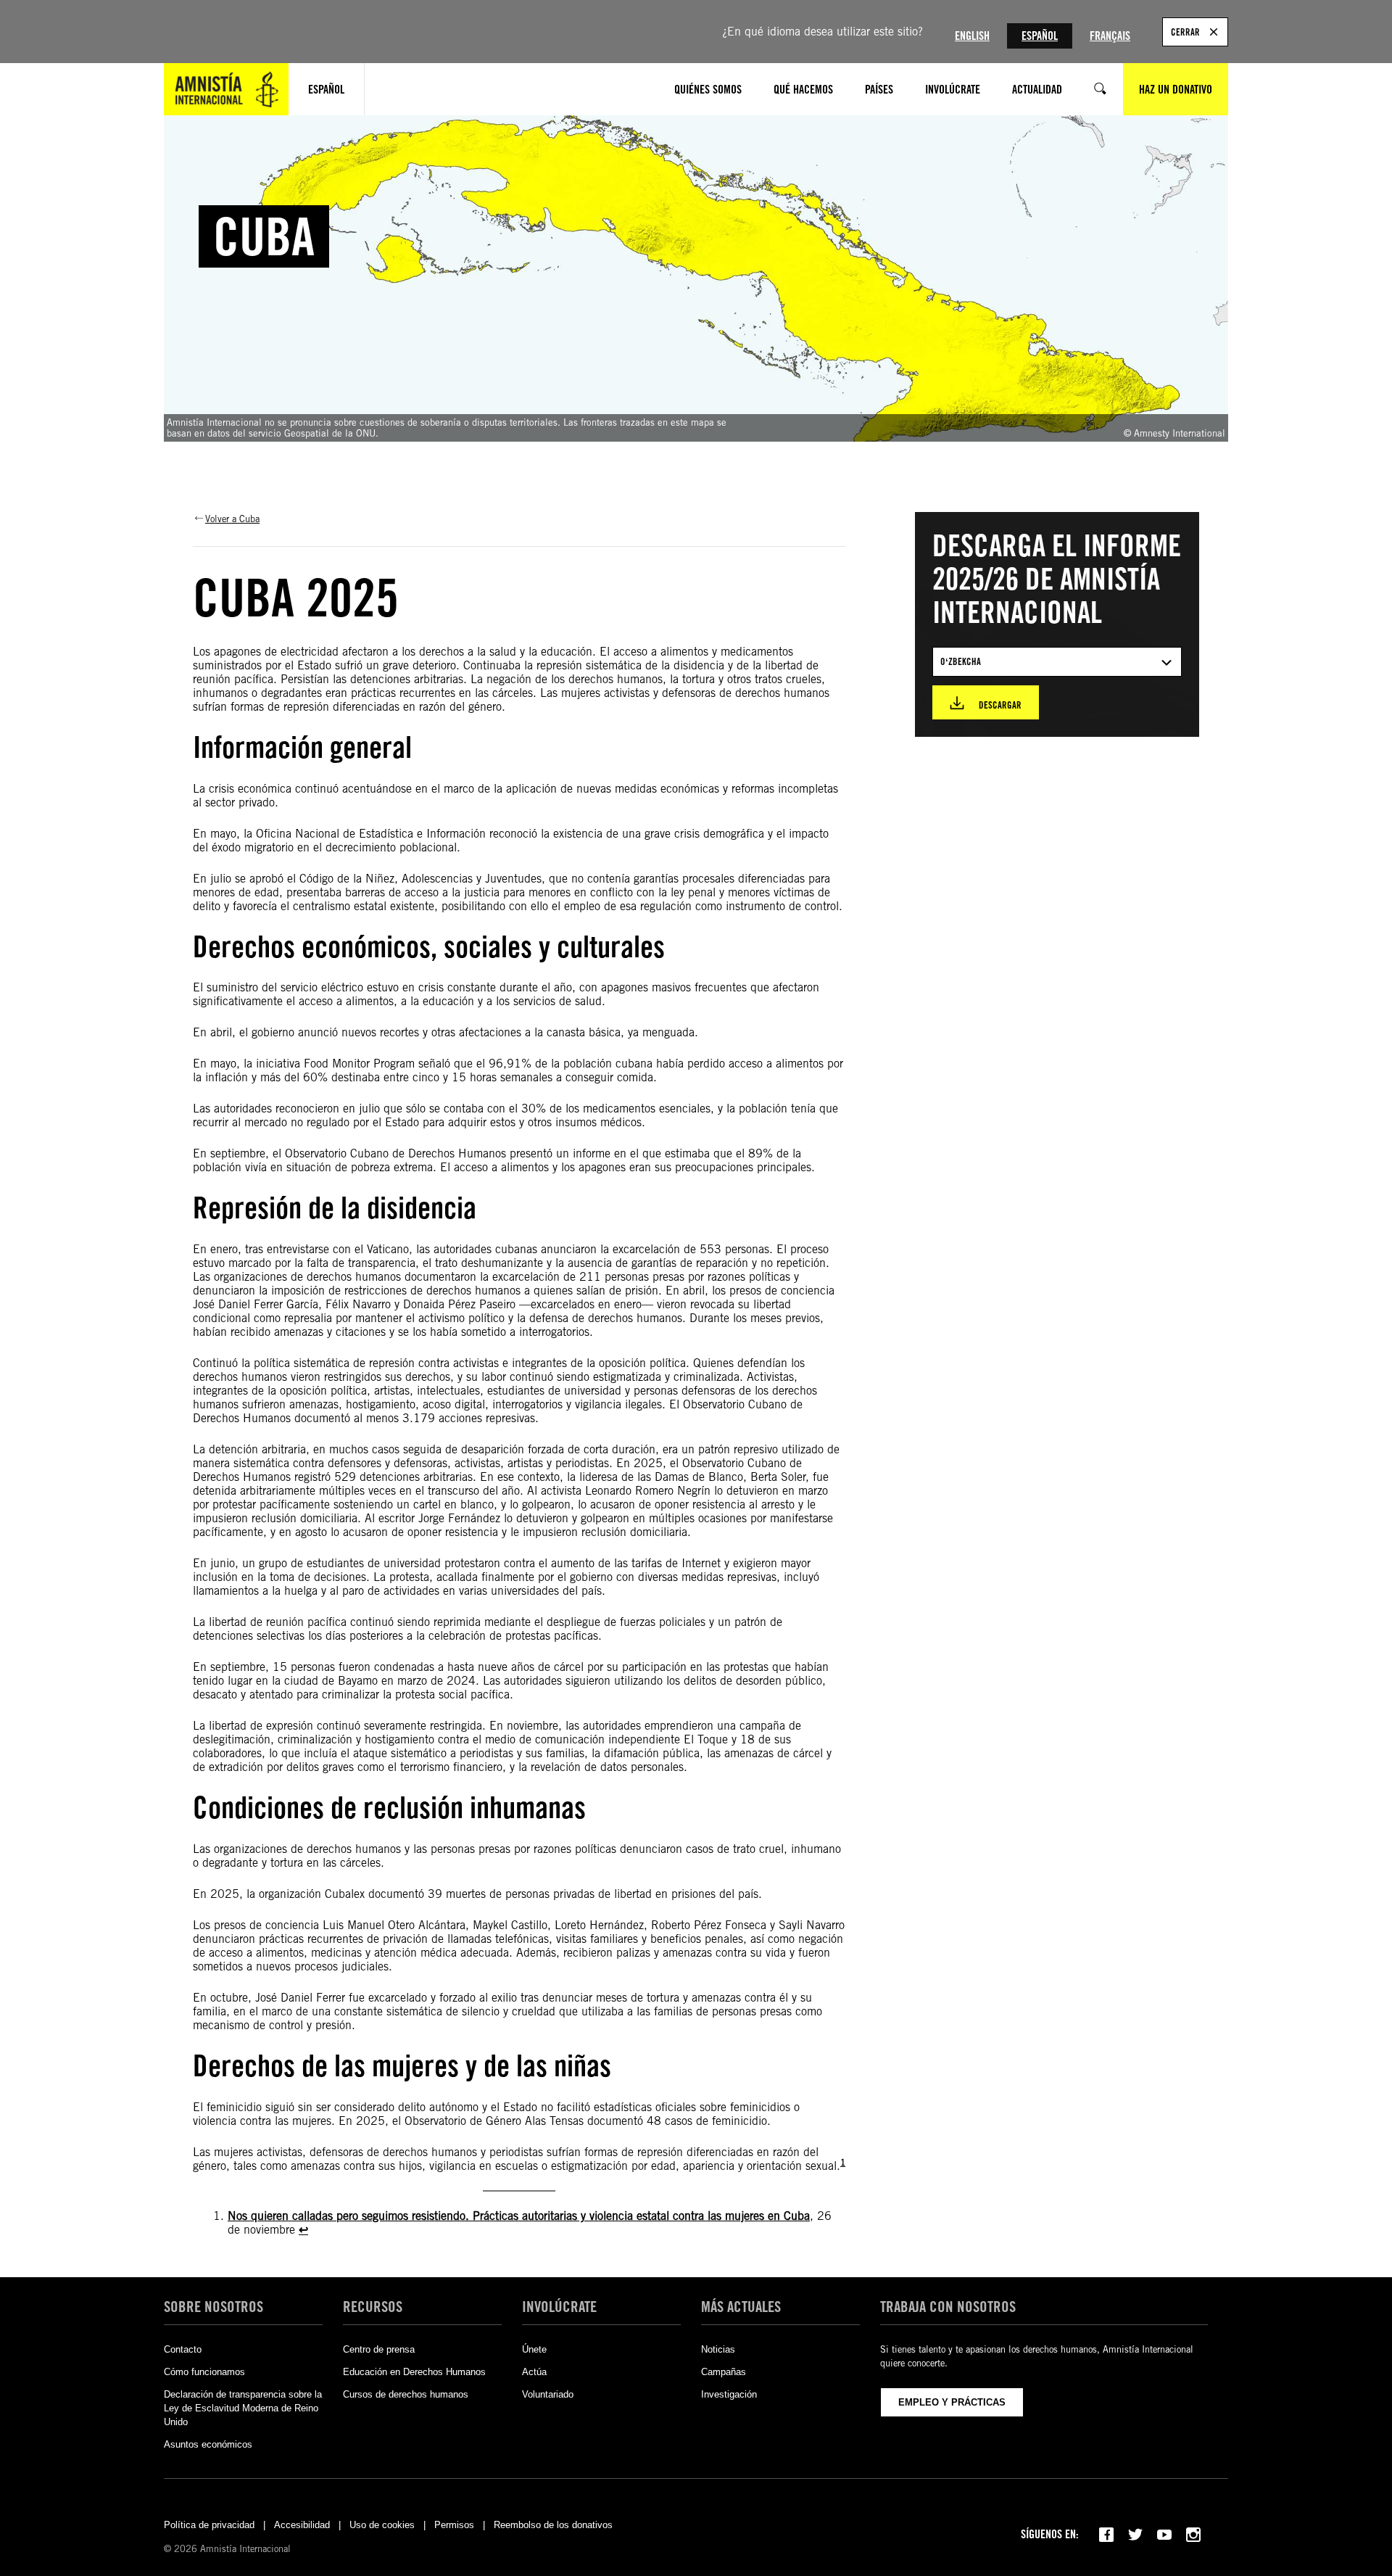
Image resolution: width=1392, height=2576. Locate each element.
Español (1040, 36)
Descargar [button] (1000, 705)
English (972, 36)
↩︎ (303, 2230)
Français (1110, 36)
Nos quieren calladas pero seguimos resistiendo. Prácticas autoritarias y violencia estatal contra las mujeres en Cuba (519, 2216)
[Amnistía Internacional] (226, 89)
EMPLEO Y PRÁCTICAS (952, 2402)
